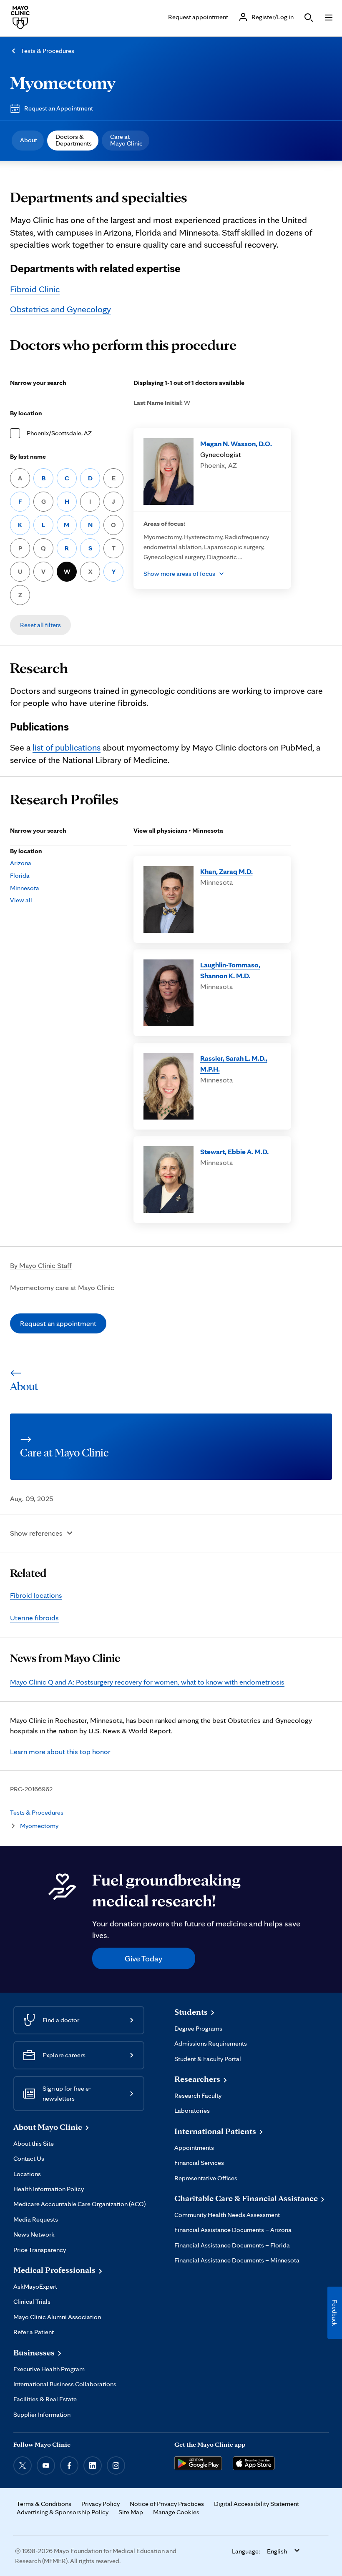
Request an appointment (58, 1323)
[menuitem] (28, 141)
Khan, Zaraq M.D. (226, 871)
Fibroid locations (36, 1595)
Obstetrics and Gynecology (60, 309)
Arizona (21, 863)
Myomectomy (63, 82)
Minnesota (25, 888)
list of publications (67, 747)
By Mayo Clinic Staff (41, 1265)
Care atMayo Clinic (126, 140)
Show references (36, 1533)
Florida (20, 875)
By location (26, 413)
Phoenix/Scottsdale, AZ (59, 433)
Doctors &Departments (74, 140)
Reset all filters (40, 625)
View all (21, 900)
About (29, 140)
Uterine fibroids (34, 1618)
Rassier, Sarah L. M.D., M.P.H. (234, 1063)
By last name (28, 456)
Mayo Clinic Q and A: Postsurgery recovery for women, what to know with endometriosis (147, 1682)
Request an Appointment (59, 108)
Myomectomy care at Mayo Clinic (62, 1287)
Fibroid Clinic (35, 289)
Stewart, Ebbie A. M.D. (234, 1151)
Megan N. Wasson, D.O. (236, 443)
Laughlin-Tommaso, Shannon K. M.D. (230, 970)
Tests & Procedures (48, 51)
